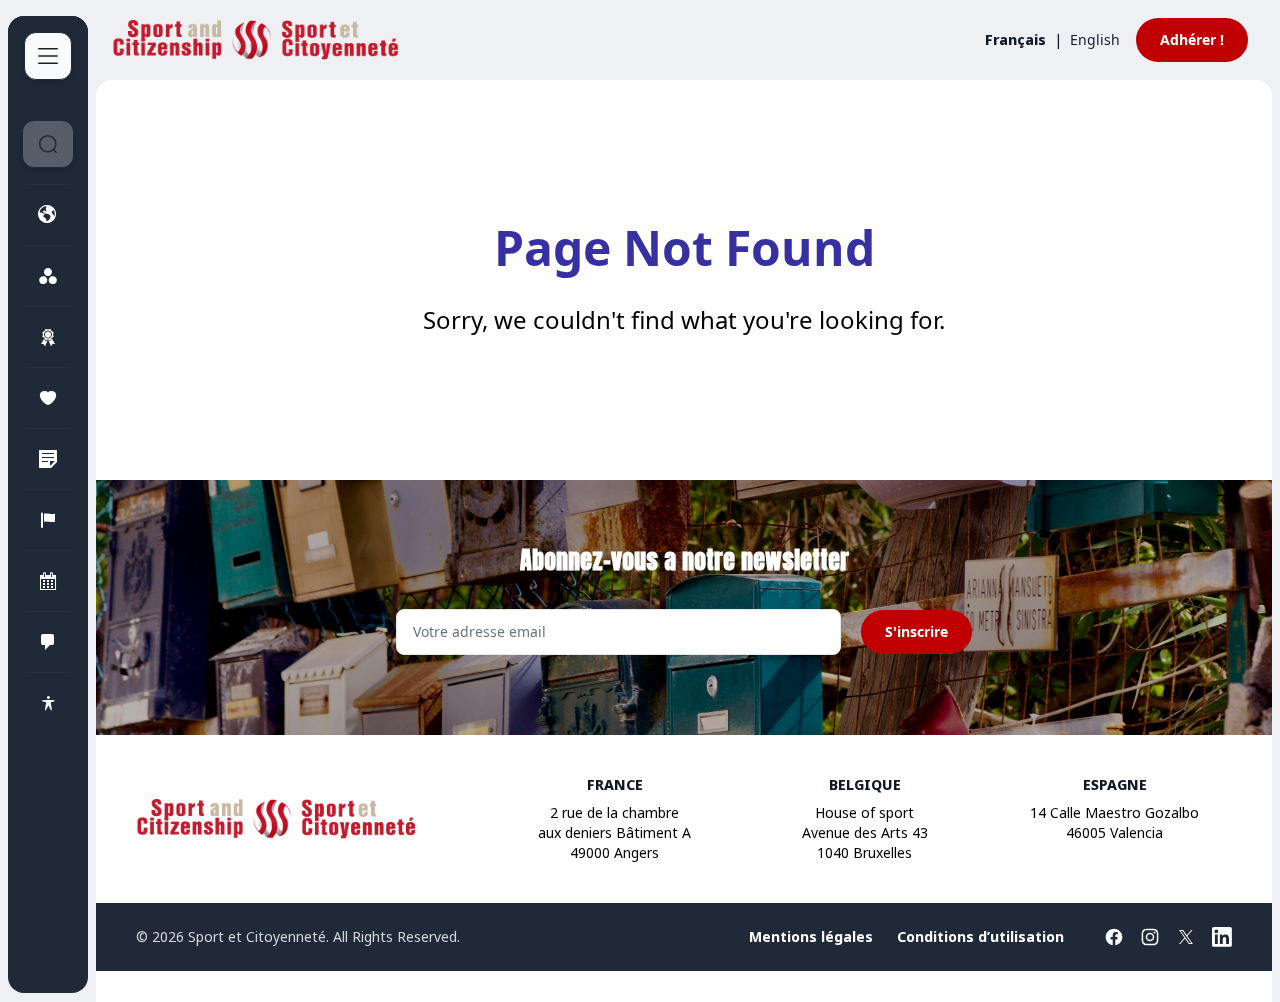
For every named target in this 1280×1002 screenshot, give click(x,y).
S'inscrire (916, 631)
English (1095, 39)
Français (1015, 39)
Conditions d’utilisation (980, 936)
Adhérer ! (1192, 39)
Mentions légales (811, 936)
